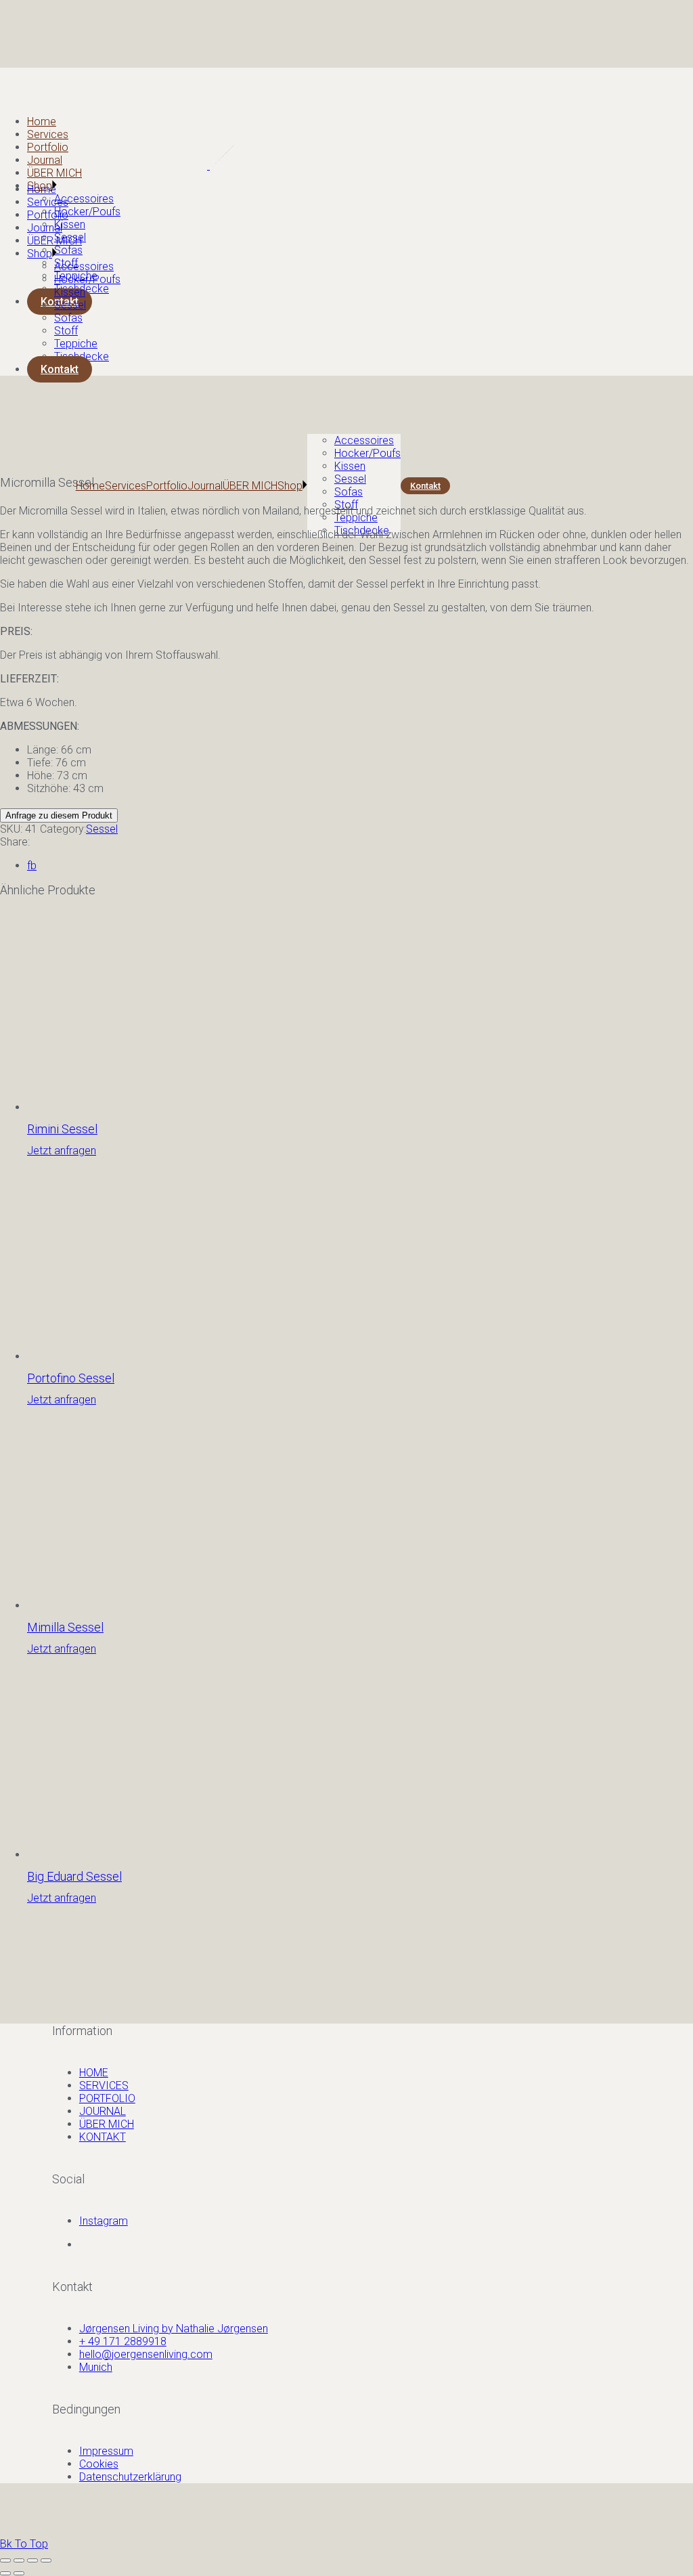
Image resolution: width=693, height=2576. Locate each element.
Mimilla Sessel (65, 1627)
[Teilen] (32, 2560)
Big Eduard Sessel (74, 1876)
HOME (94, 2073)
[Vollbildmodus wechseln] (19, 2560)
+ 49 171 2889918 (123, 2341)
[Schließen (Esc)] (46, 2560)
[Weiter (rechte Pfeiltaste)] (19, 2573)
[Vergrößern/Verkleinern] (5, 2560)
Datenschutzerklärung (130, 2477)
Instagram (104, 2221)
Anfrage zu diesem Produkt (59, 815)
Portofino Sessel (71, 1378)
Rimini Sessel (62, 1129)
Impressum (106, 2451)
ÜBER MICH (107, 2124)
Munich (96, 2367)
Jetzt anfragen (62, 1151)
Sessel (102, 829)
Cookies (99, 2464)
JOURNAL (103, 2111)
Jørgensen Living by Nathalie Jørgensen (174, 2329)
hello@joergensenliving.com (146, 2354)
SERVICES (104, 2086)
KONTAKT (103, 2137)
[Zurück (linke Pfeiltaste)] (5, 2573)
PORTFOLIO (107, 2098)
